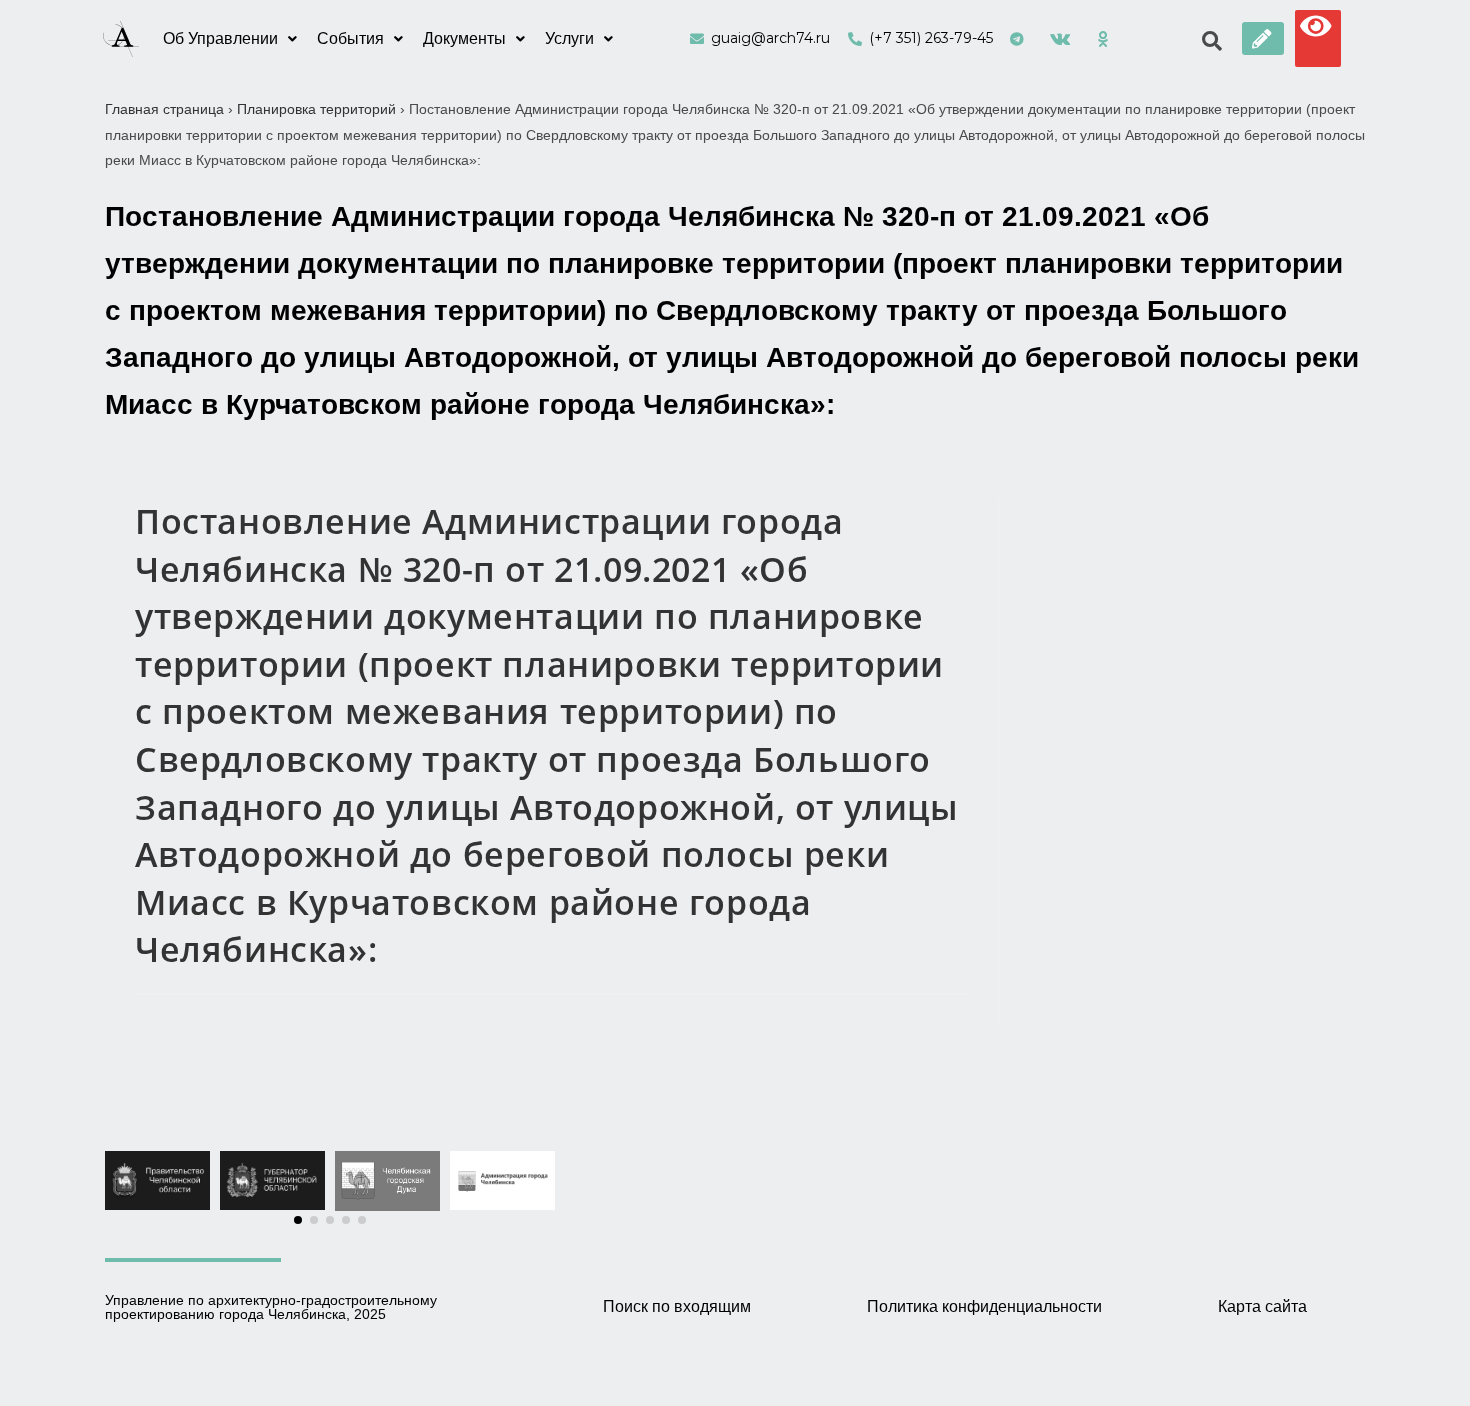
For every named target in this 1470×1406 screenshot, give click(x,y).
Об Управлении (220, 38)
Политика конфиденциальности (984, 1306)
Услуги (569, 38)
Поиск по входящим (677, 1306)
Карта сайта (1262, 1306)
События (350, 38)
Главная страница (164, 109)
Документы (464, 38)
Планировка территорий (316, 109)
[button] (1263, 38)
